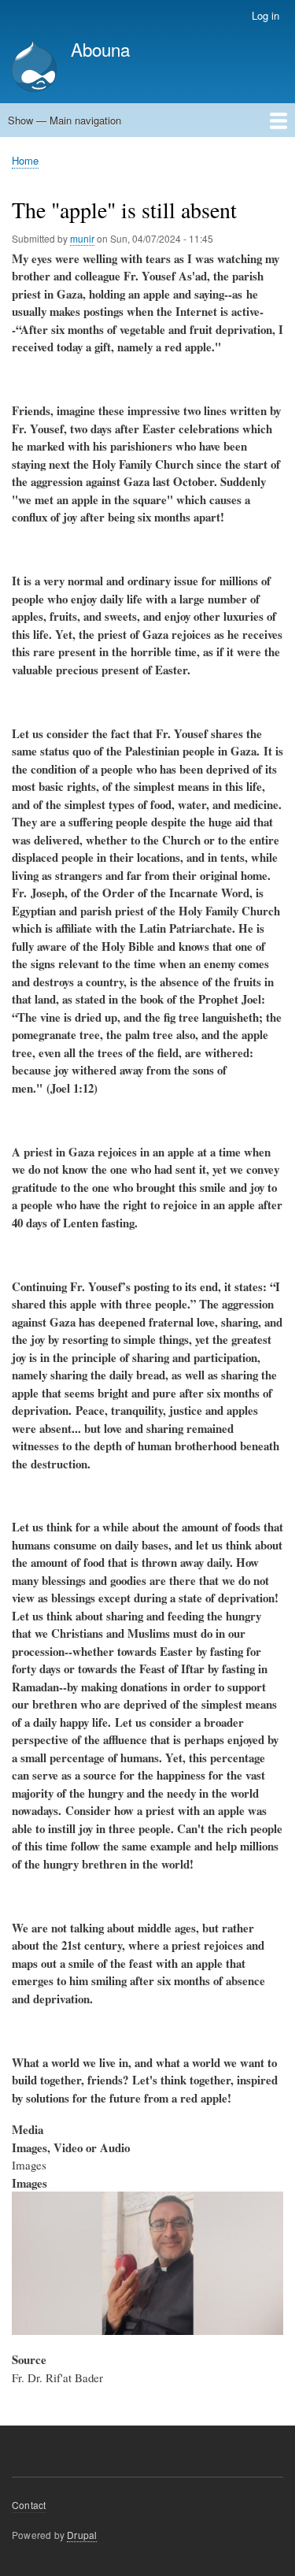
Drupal (82, 2535)
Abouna (100, 49)
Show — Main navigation (65, 120)
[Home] (34, 68)
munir (82, 238)
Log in (265, 15)
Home (25, 160)
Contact (29, 2505)
